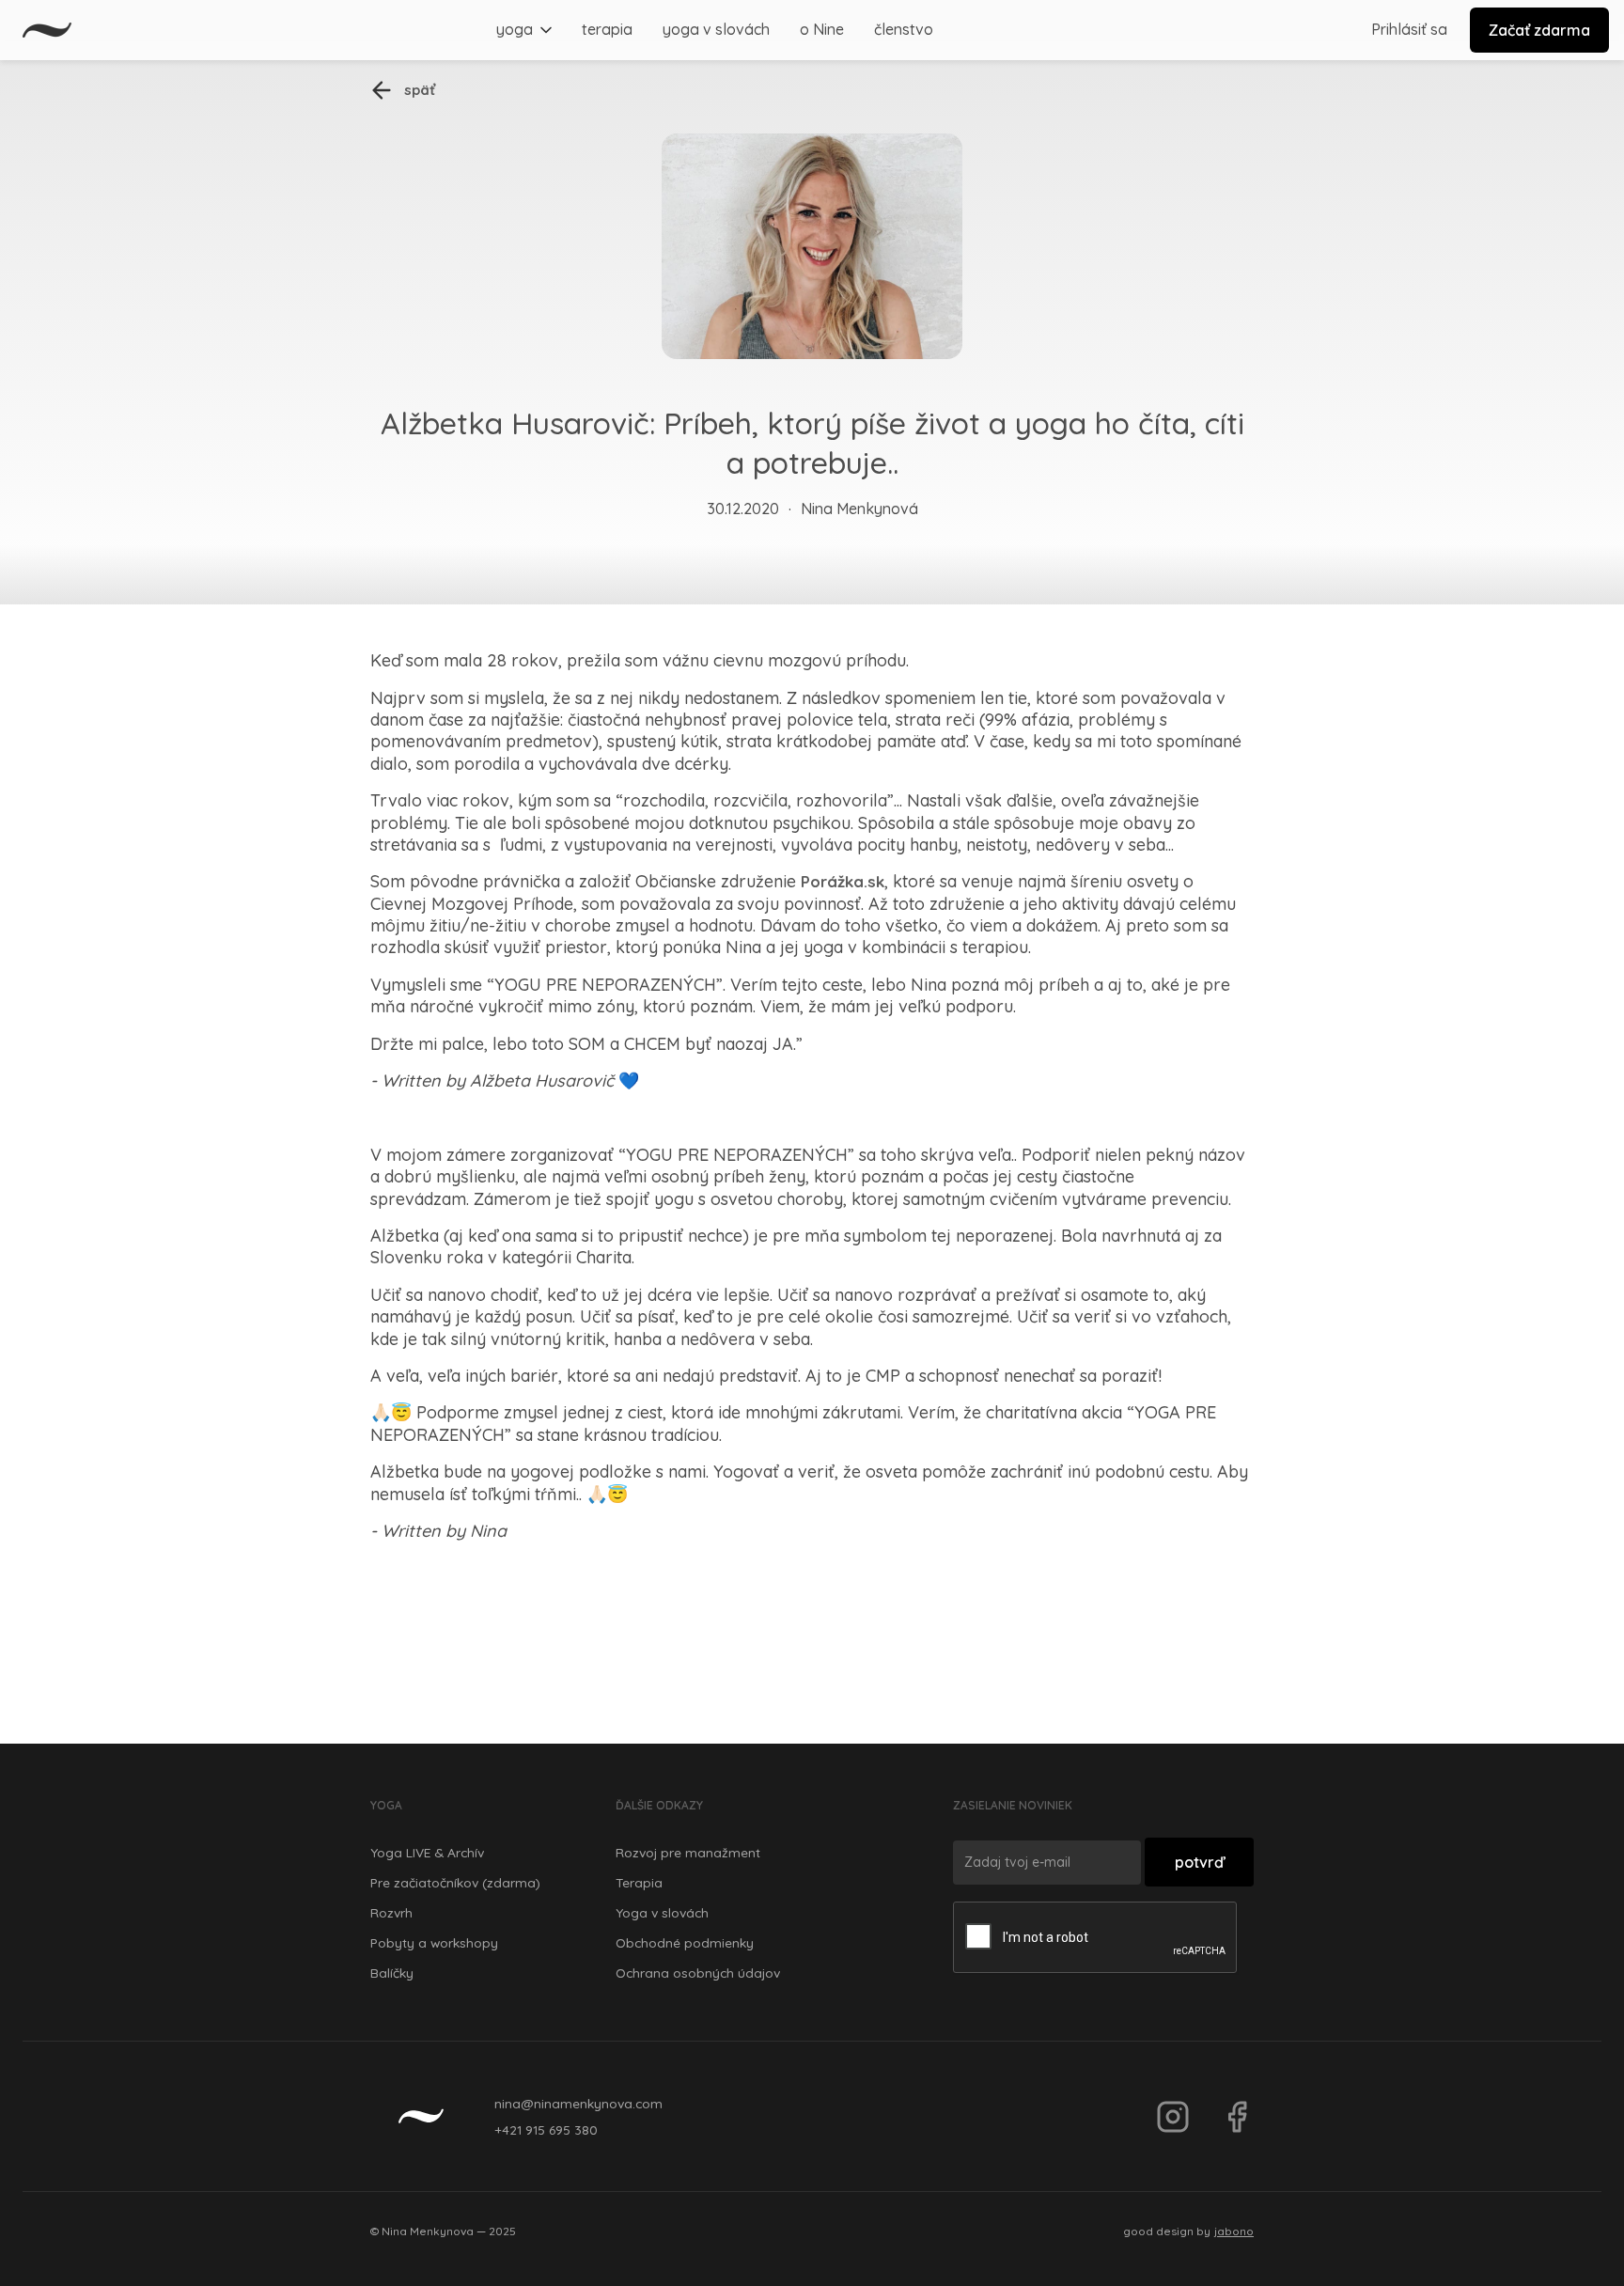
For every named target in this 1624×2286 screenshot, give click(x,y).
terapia (607, 29)
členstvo (904, 29)
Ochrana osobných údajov (698, 1973)
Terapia (639, 1882)
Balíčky (392, 1973)
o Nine (822, 29)
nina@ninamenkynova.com (578, 2103)
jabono (1234, 2231)
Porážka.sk (843, 881)
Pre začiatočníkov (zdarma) (455, 1882)
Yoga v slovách (662, 1912)
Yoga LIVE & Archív (427, 1852)
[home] (47, 30)
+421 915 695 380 (546, 2129)
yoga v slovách (716, 29)
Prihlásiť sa (1409, 29)
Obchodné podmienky (685, 1942)
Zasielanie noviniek (1013, 1805)
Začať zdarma (1539, 30)
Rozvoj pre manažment (688, 1852)
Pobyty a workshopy (434, 1942)
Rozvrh (391, 1912)
